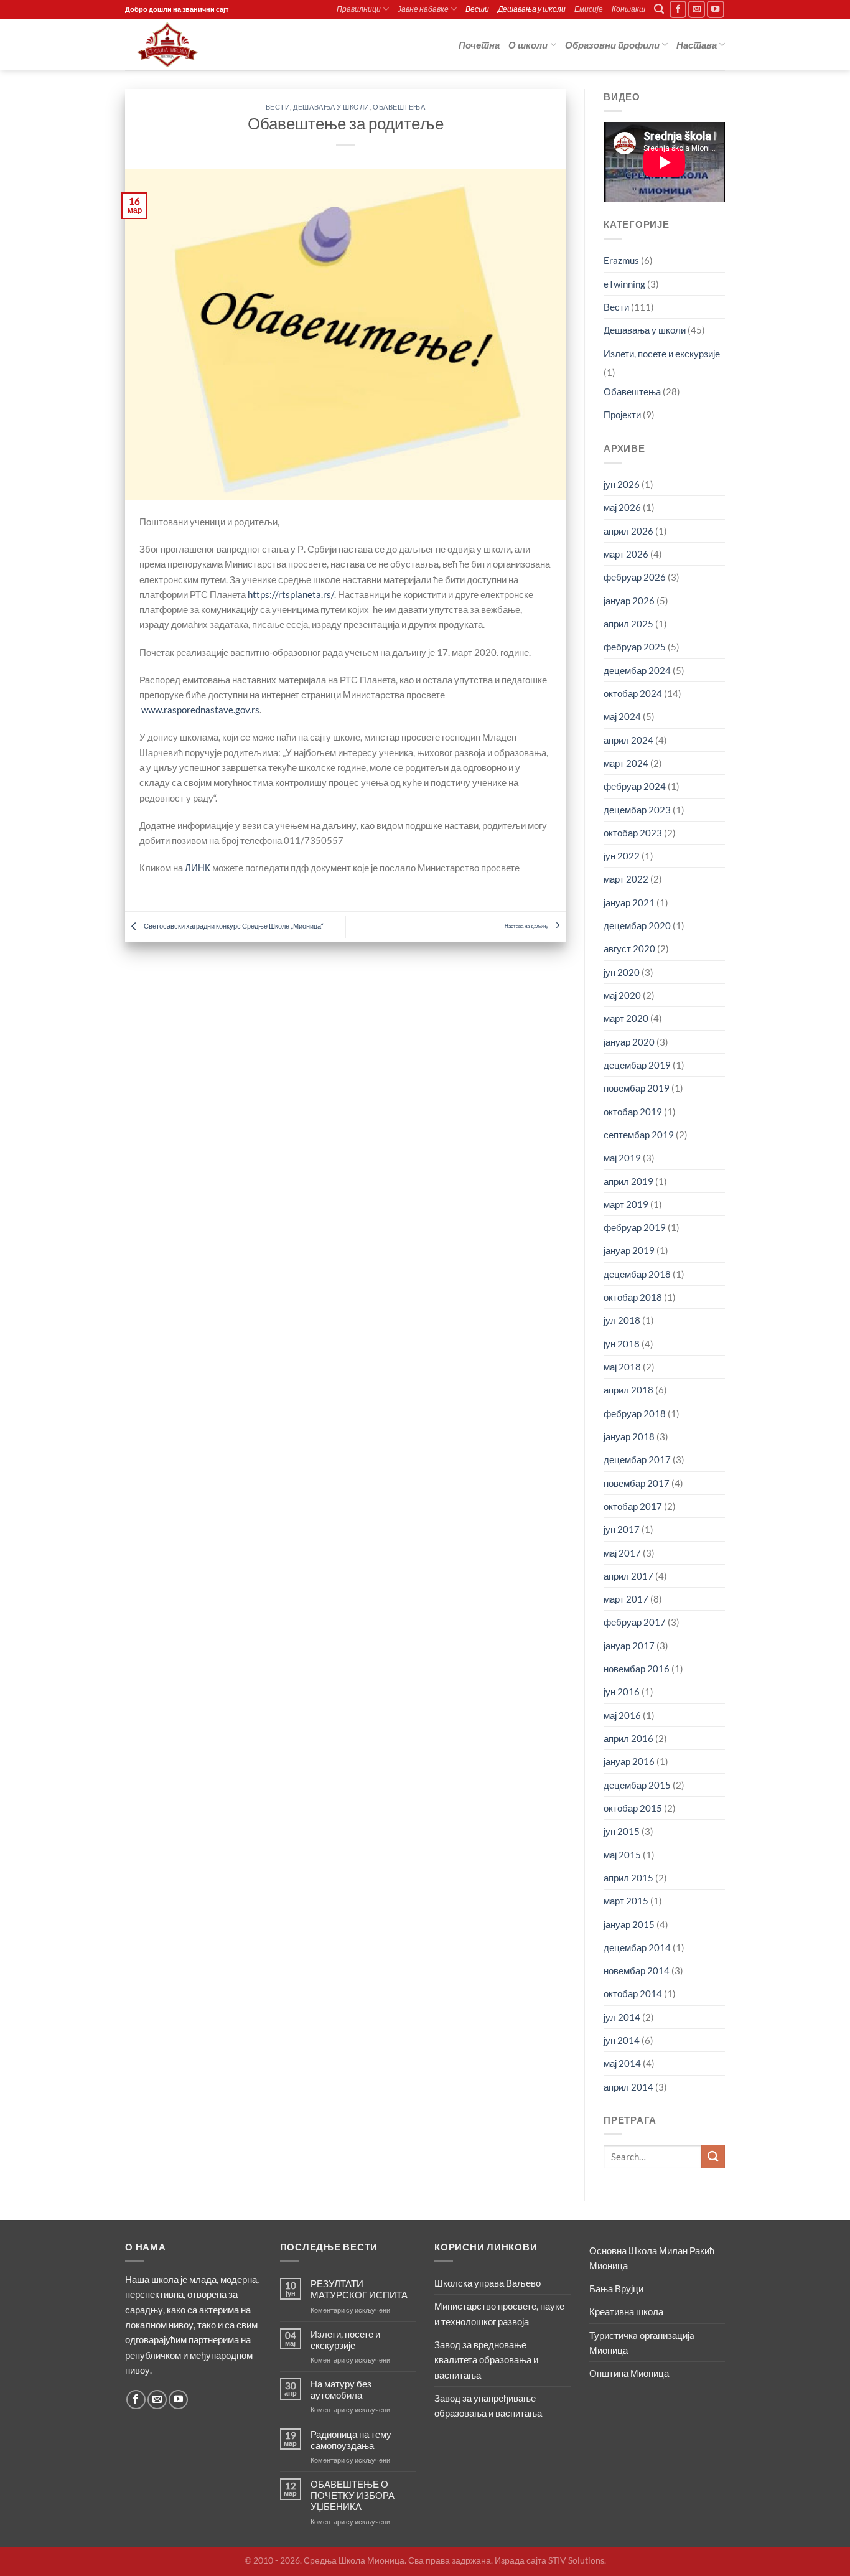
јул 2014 (622, 2017)
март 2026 (626, 554)
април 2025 (628, 624)
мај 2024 (622, 716)
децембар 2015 (637, 1785)
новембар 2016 (637, 1669)
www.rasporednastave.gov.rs (200, 710)
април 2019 (628, 1181)
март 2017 (626, 1599)
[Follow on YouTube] (716, 9)
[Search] (659, 9)
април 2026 (628, 531)
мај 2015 (622, 1855)
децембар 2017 (637, 1459)
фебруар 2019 (635, 1227)
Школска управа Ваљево (488, 2283)
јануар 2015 (629, 1924)
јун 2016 (622, 1692)
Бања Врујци (616, 2288)
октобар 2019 (633, 1112)
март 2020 (626, 1018)
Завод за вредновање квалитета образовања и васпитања (486, 2360)
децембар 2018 (637, 1274)
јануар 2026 (629, 601)
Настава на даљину (527, 926)
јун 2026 (622, 484)
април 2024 (628, 740)
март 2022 (626, 879)
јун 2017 (622, 1529)
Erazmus (621, 260)
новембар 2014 (637, 1970)
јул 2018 (622, 1320)
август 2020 (629, 948)
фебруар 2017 (635, 1622)
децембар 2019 (637, 1065)
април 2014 (628, 2087)
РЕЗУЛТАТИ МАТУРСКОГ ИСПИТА (359, 2289)
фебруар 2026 (635, 577)
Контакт (628, 9)
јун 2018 (622, 1344)
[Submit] (713, 2156)
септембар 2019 (639, 1135)
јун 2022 (622, 856)
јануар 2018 (629, 1436)
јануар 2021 (629, 902)
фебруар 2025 (635, 647)
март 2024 (626, 763)
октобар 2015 (633, 1808)
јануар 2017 (629, 1646)
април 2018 (628, 1390)
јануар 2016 (629, 1761)
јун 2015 (622, 1831)
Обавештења (399, 107)
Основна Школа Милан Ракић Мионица (652, 2258)
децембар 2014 (637, 1947)
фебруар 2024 (635, 786)
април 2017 (628, 1576)
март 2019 (626, 1204)
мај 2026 (622, 507)
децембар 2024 (637, 670)
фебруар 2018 (635, 1413)
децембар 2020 (637, 925)
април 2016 (628, 1738)
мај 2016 (622, 1715)
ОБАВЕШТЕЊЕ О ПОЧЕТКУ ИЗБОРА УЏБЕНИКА (353, 2495)
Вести (477, 9)
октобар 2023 (633, 833)
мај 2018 (622, 1367)
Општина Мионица (629, 2373)
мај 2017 (622, 1553)
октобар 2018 (633, 1297)
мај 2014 (622, 2063)
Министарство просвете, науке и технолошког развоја (499, 2313)
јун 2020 (622, 972)
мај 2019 (622, 1158)
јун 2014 (622, 2040)
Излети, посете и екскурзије (662, 354)
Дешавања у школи (532, 9)
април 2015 (628, 1878)
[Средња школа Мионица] (187, 44)
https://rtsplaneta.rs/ (291, 594)
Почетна (479, 45)
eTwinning (624, 284)
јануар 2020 (629, 1042)
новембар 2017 (637, 1483)
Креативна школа (626, 2311)
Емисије (589, 9)
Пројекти (622, 415)
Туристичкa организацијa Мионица (642, 2343)
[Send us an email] (697, 9)
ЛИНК (198, 868)
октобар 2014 (633, 1993)
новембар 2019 (637, 1088)
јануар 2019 (629, 1250)
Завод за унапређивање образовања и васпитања (488, 2405)
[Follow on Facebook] (678, 9)
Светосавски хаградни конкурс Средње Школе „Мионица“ (233, 926)
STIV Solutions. (577, 2560)
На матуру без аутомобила (341, 2389)
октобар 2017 (633, 1506)
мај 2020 (622, 995)
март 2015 (626, 1901)
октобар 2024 (633, 693)
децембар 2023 (637, 810)
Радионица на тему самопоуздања (351, 2440)
